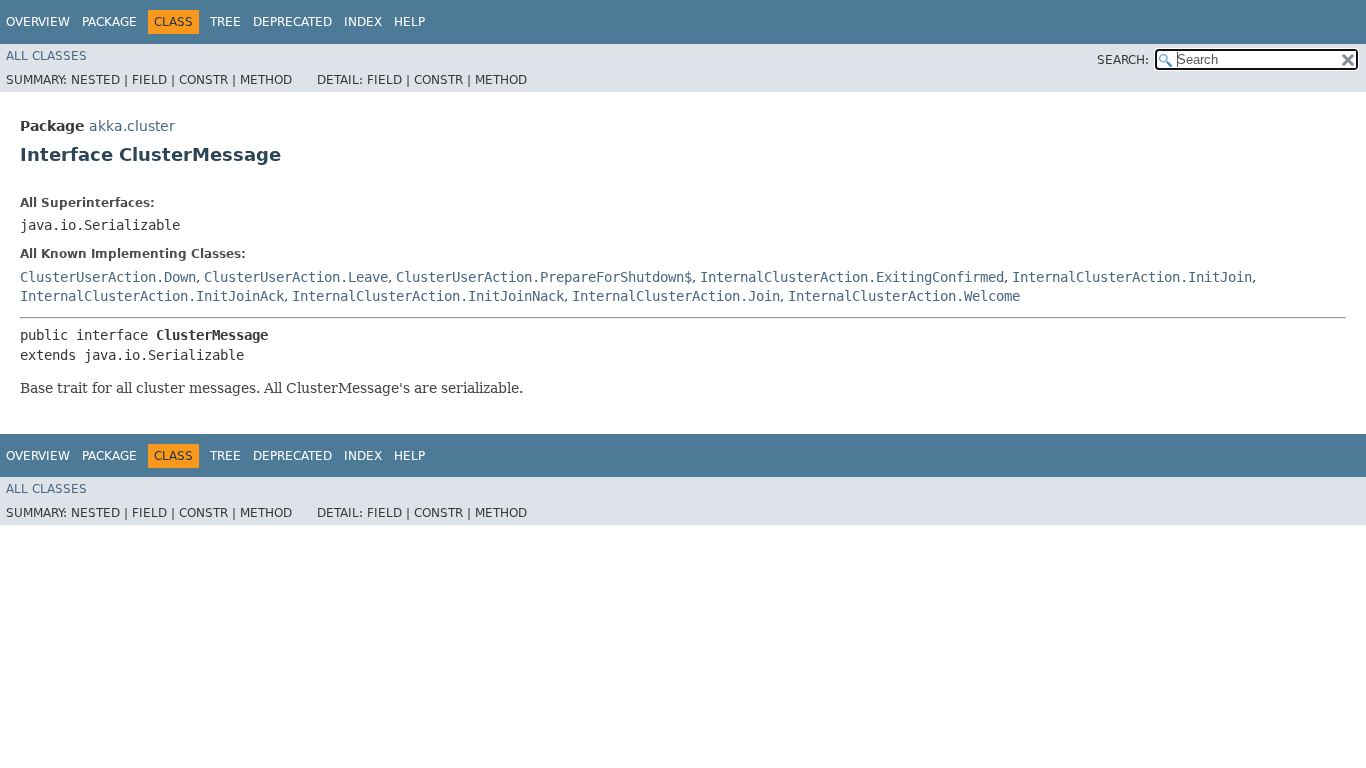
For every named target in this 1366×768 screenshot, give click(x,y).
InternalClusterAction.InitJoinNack (428, 296)
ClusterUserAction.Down (108, 277)
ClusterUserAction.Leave (296, 277)
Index (363, 22)
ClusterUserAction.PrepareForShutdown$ (544, 277)
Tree (225, 22)
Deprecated (292, 22)
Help (409, 22)
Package (109, 22)
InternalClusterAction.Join (676, 296)
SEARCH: (1123, 60)
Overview (38, 22)
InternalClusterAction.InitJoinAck (152, 296)
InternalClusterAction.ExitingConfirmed (852, 277)
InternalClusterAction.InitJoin (1132, 277)
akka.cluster (132, 126)
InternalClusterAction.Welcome (904, 296)
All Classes (46, 56)
